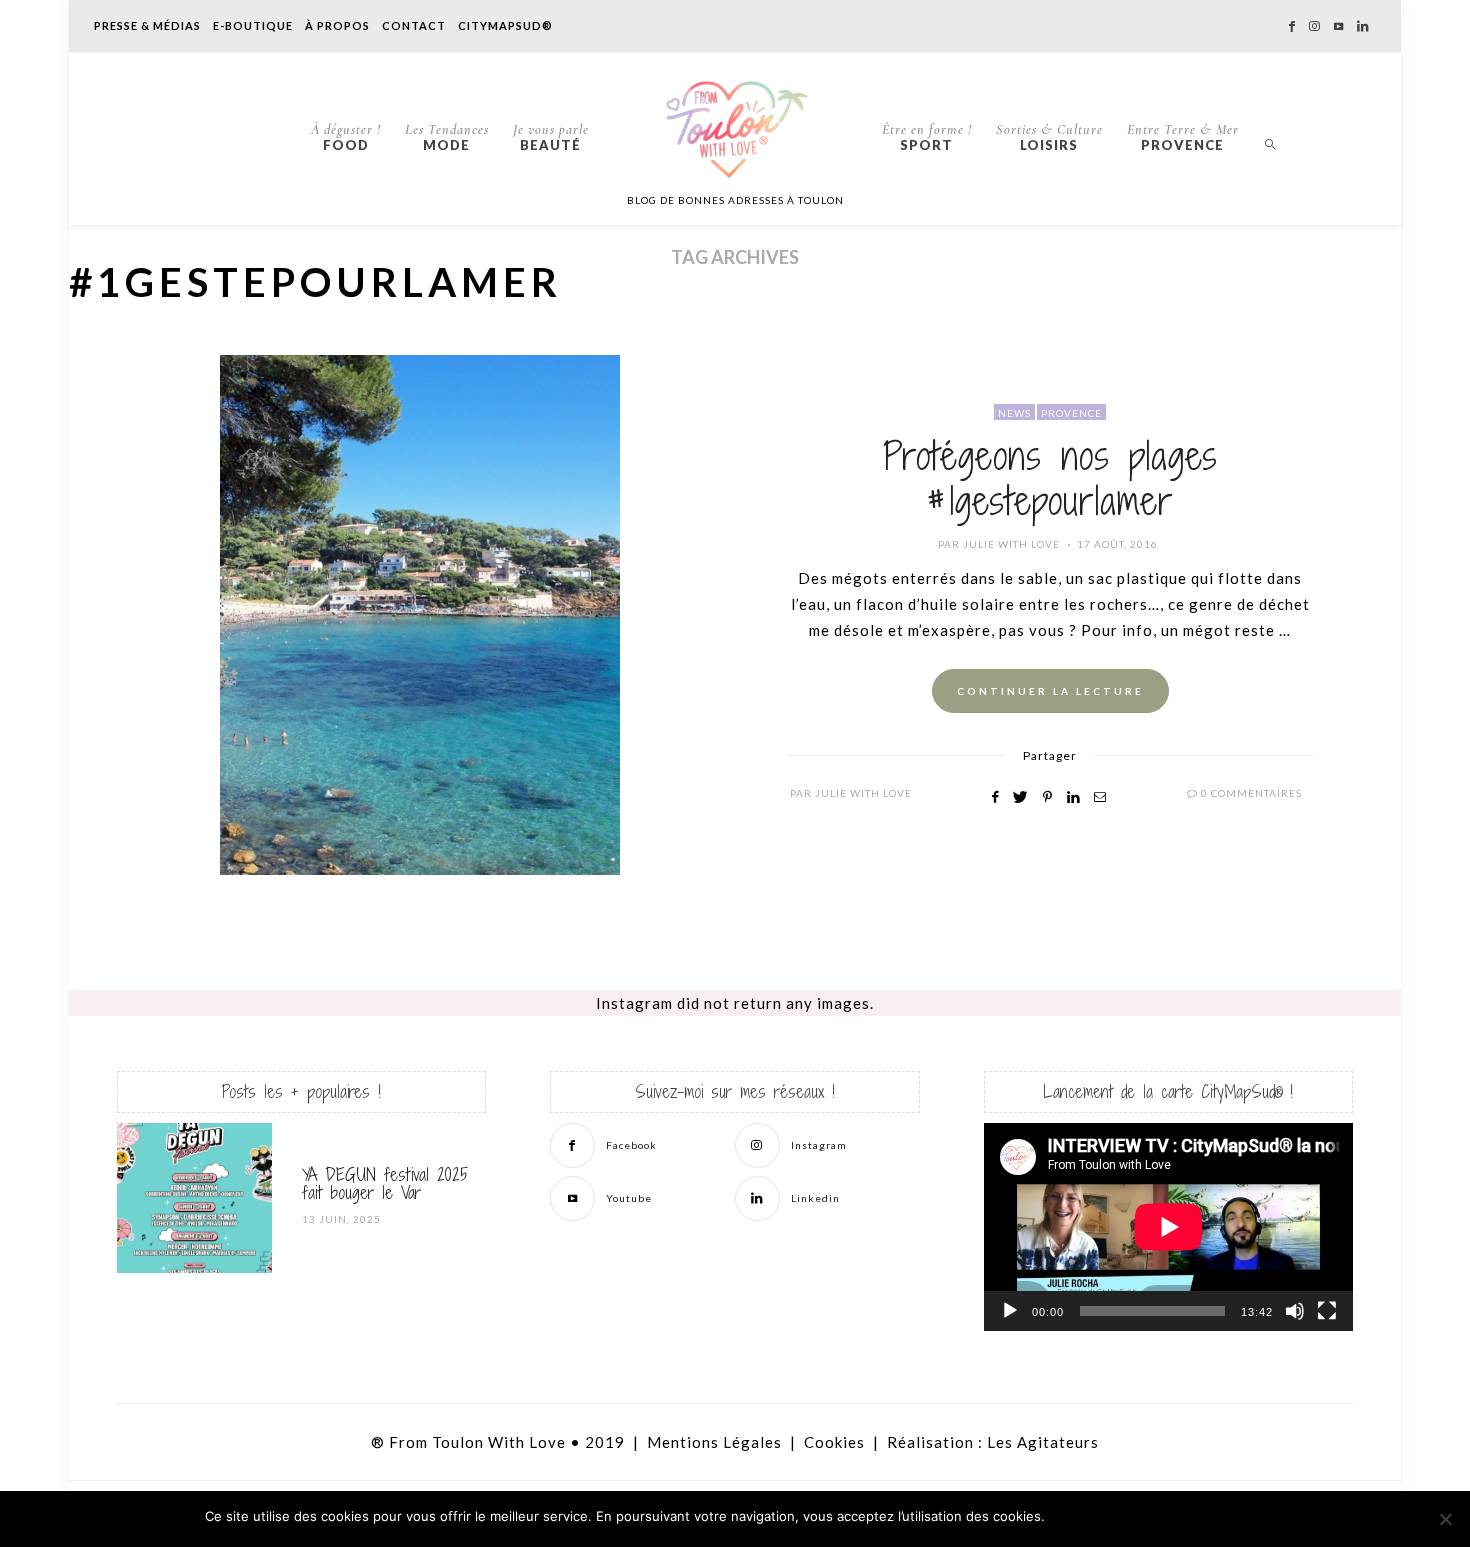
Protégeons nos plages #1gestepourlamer (1050, 478)
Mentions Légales (714, 1442)
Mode (447, 137)
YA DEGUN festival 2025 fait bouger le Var (385, 1183)
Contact (414, 25)
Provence (1183, 137)
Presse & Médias (147, 25)
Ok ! (1105, 1517)
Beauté (551, 137)
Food (346, 137)
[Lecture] (1010, 1311)
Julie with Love (1011, 544)
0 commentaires (1251, 793)
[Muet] (1295, 1311)
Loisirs (1049, 137)
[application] (1168, 1227)
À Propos (337, 25)
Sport (927, 137)
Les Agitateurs (1043, 1442)
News (1014, 413)
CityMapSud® (505, 25)
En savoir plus (1215, 1517)
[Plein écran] (1327, 1311)
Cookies (834, 1442)
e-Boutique (253, 25)
